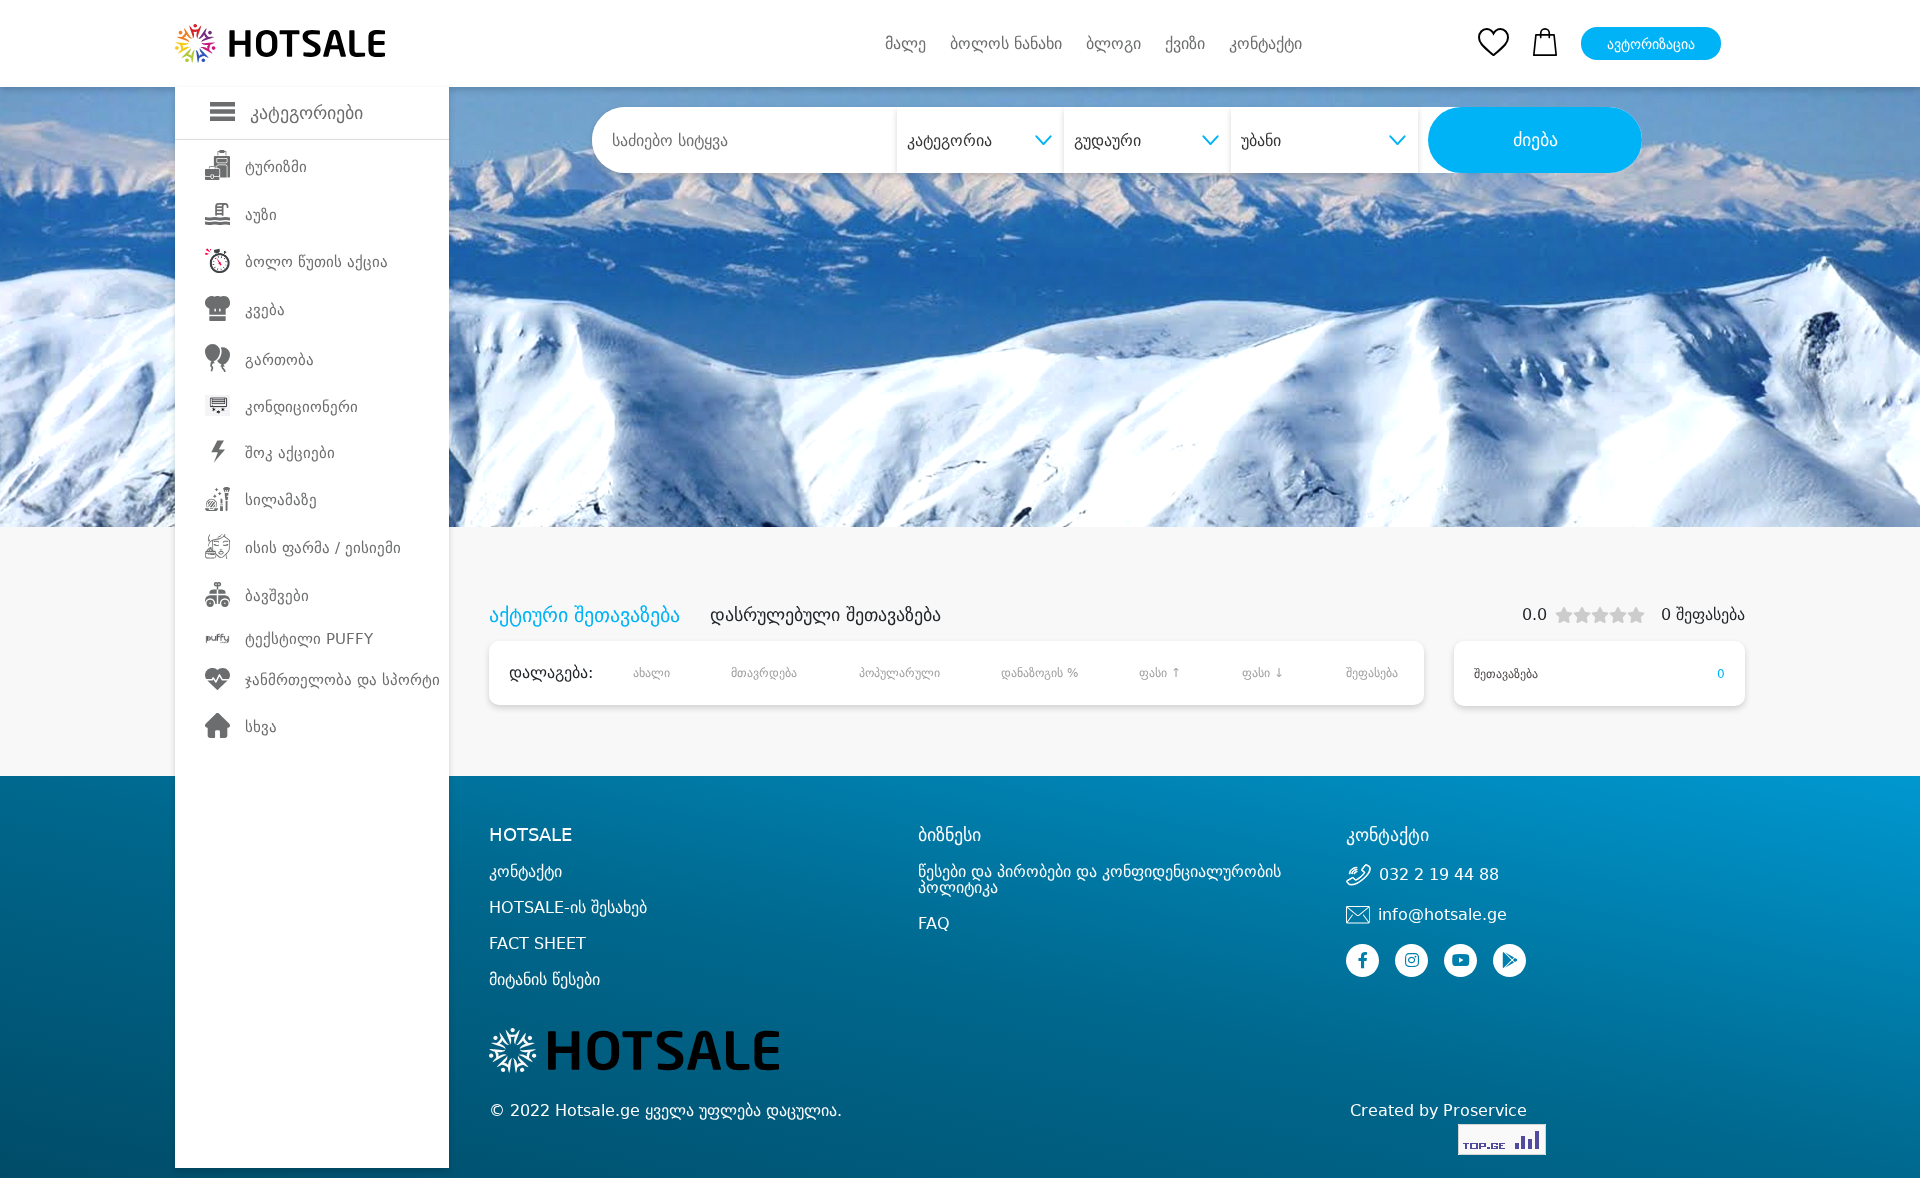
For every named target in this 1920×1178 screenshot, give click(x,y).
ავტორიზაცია (1651, 44)
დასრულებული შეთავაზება (825, 615)
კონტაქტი (1265, 44)
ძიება (1535, 140)
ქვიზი (1185, 43)
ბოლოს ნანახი (1006, 43)
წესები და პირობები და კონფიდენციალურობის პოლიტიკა (1099, 879)
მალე (905, 43)
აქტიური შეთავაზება (584, 615)
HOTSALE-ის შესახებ (568, 907)
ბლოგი (1113, 43)
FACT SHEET (537, 943)
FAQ (934, 923)
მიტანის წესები (544, 979)
